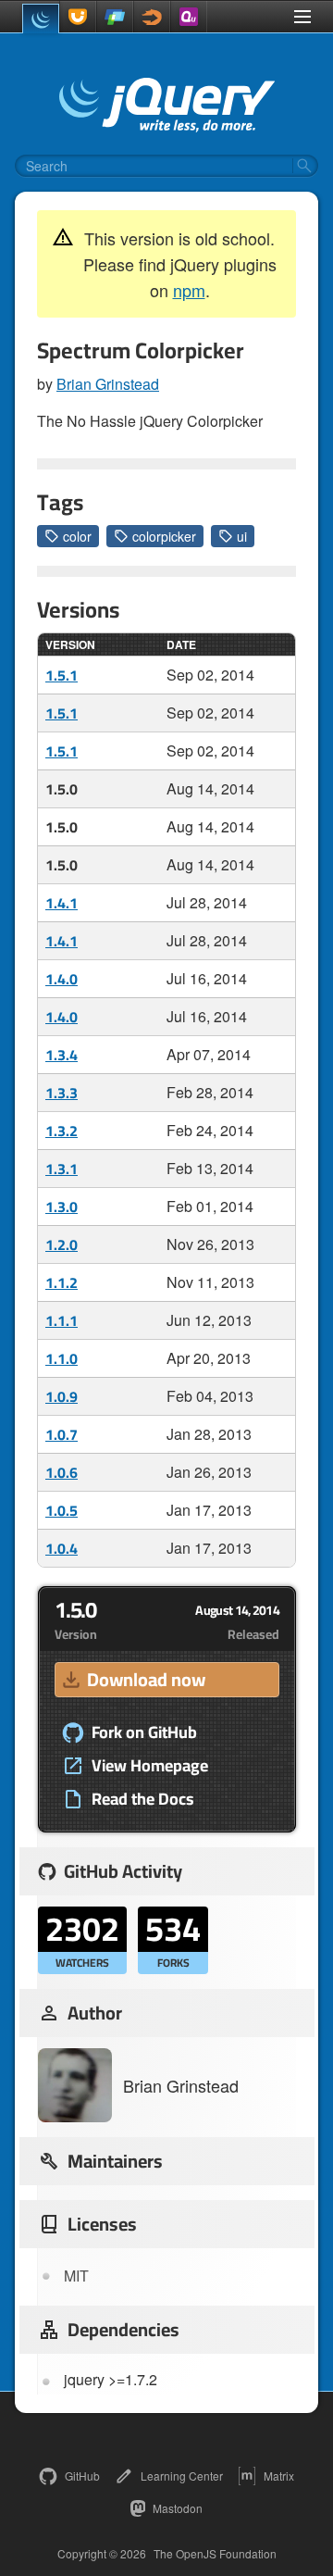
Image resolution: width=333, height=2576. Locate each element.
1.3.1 (62, 1169)
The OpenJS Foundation (215, 2554)
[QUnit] (189, 17)
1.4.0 (62, 979)
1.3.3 (62, 1093)
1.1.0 (62, 1358)
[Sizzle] (152, 17)
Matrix (279, 2476)
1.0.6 (62, 1472)
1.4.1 (62, 903)
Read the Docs (143, 1799)
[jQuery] (41, 19)
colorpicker (164, 536)
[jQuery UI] (78, 17)
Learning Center (182, 2476)
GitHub (82, 2476)
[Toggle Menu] (302, 17)
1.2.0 (62, 1244)
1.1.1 (62, 1320)
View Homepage (150, 1766)
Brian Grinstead (108, 384)
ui (242, 536)
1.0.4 (62, 1548)
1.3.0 (62, 1207)
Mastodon (178, 2508)
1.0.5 (62, 1510)
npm (189, 290)
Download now (146, 1679)
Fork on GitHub (144, 1732)
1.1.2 (62, 1282)
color (77, 536)
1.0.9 (62, 1396)
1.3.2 (62, 1131)
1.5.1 (62, 675)
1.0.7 (62, 1434)
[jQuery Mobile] (115, 17)
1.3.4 (62, 1055)
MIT (76, 2276)
